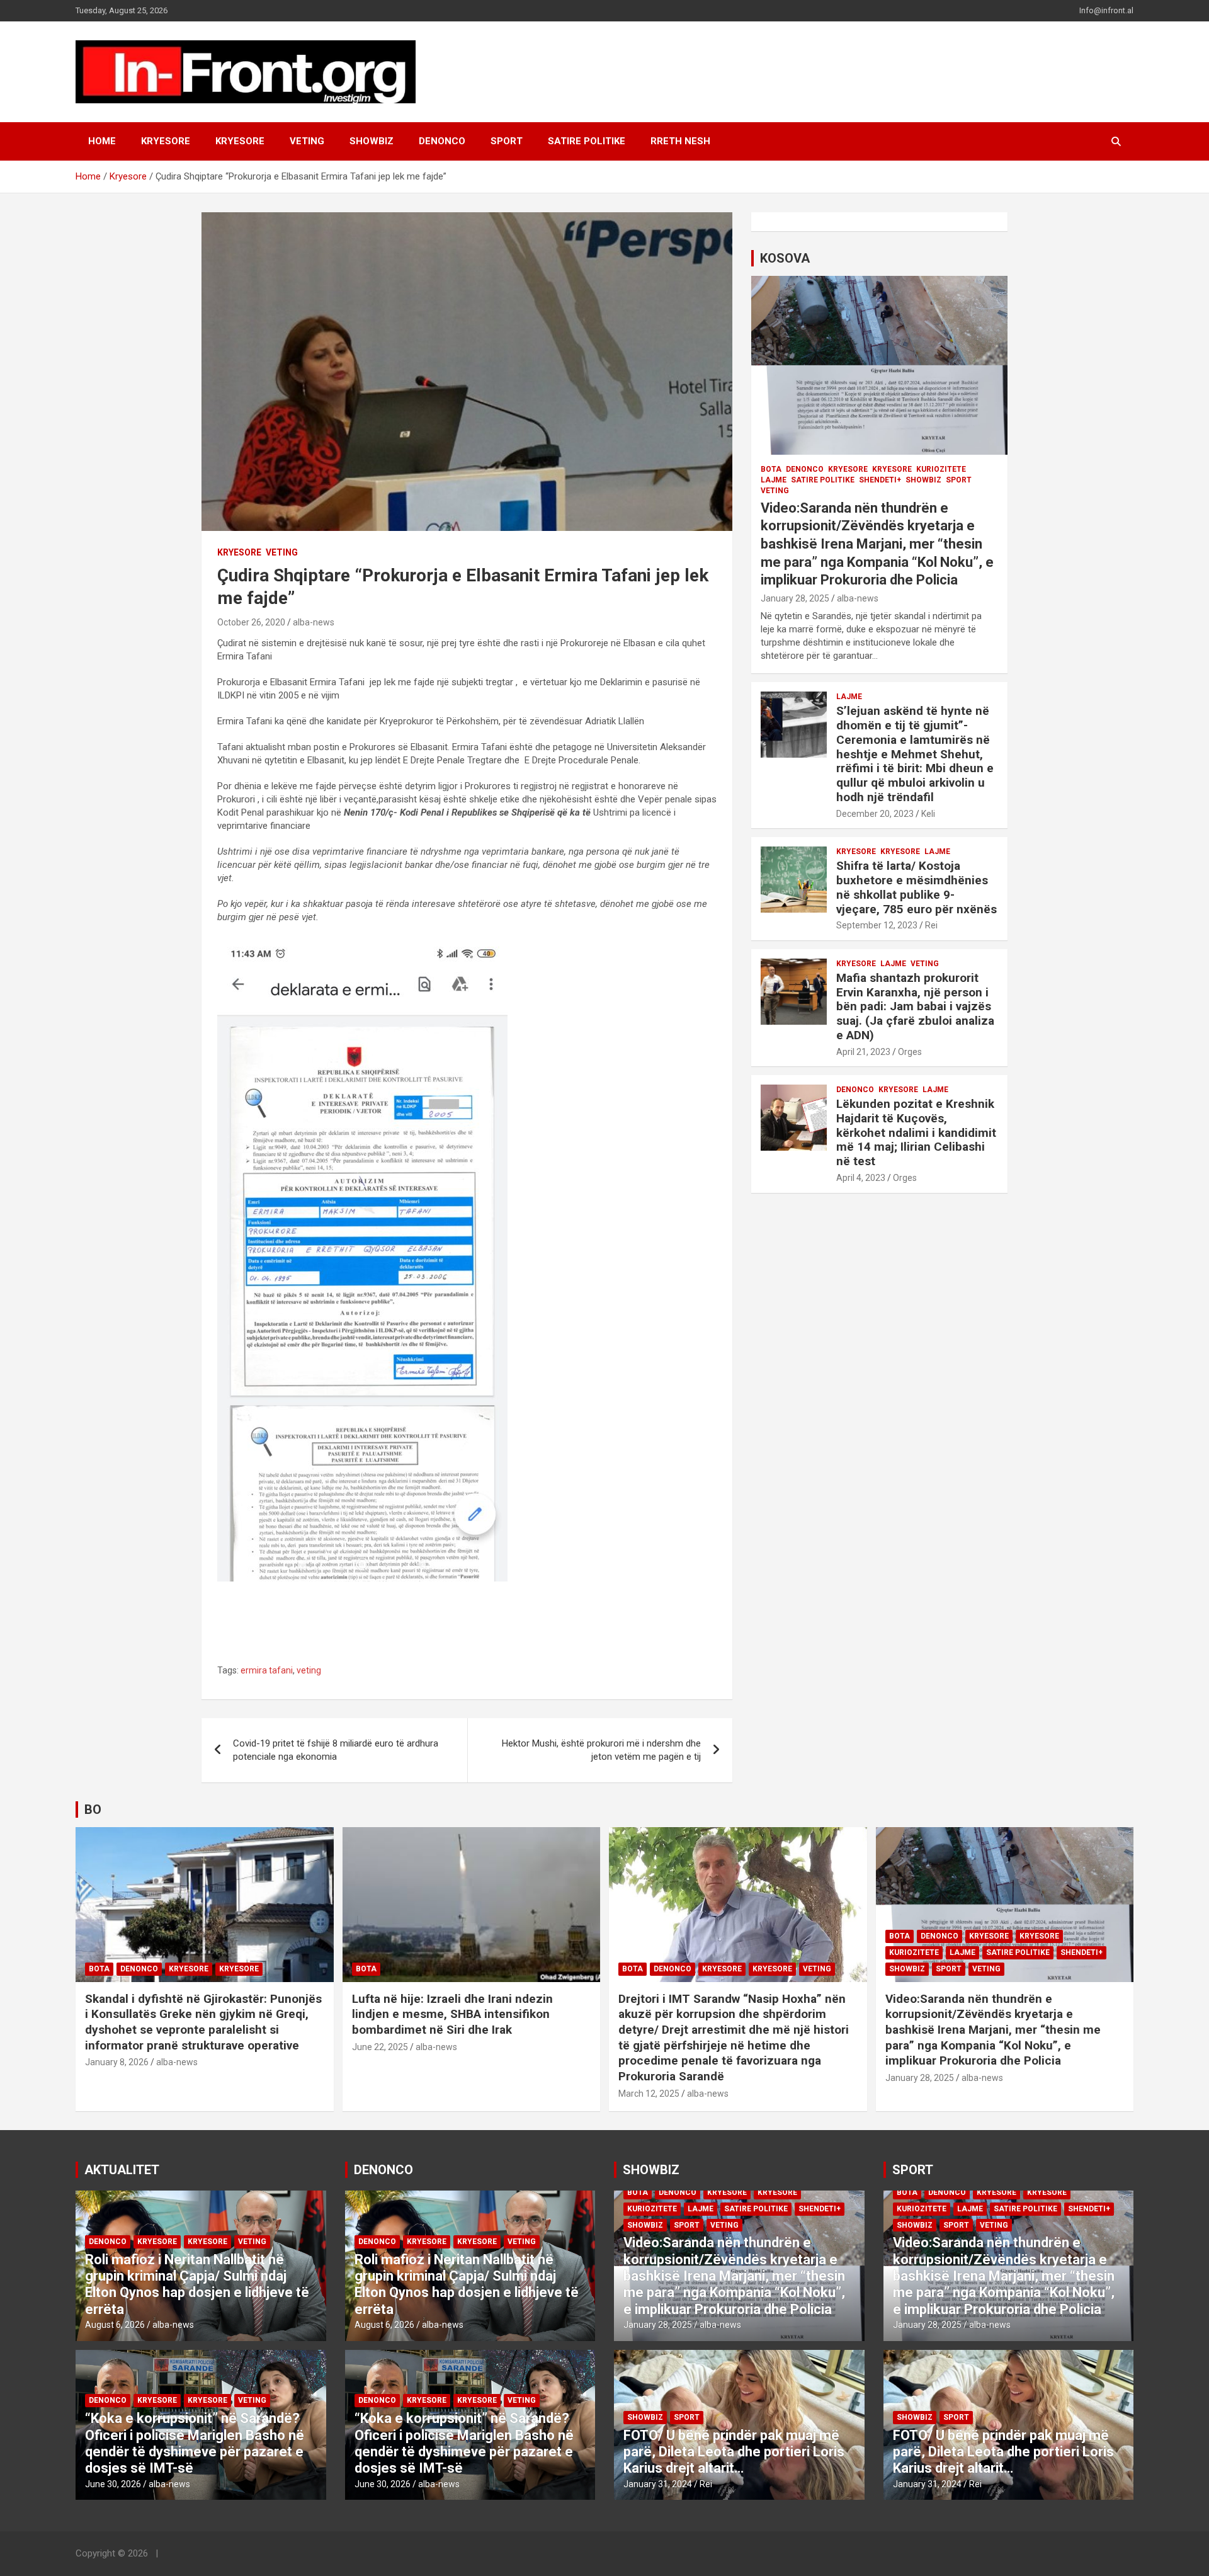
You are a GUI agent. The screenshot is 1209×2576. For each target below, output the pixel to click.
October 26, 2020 (251, 622)
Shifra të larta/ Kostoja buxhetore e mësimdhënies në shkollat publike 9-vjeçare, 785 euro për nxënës (917, 887)
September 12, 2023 (877, 925)
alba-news (314, 622)
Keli (928, 814)
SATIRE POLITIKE (587, 141)
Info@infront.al (1106, 10)
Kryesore (240, 141)
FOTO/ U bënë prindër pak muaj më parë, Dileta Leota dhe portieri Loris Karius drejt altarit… (734, 2452)
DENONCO (442, 141)
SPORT (507, 141)
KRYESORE (166, 141)
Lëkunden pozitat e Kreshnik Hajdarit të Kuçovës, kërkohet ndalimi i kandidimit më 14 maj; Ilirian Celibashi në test (916, 1132)
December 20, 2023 (875, 814)
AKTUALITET (122, 2170)
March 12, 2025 (649, 2094)
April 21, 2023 (863, 1052)
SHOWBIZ (372, 141)
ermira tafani (267, 1670)
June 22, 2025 (380, 2047)
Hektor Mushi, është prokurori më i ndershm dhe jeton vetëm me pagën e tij (601, 1750)
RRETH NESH (680, 141)
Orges (910, 1052)
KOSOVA (785, 258)
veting (309, 1670)
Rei (931, 925)
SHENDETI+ (880, 480)
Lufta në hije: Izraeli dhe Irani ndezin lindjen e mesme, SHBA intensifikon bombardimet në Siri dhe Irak (452, 2014)
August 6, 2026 (115, 2325)
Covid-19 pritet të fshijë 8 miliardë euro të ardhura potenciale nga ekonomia (336, 1750)
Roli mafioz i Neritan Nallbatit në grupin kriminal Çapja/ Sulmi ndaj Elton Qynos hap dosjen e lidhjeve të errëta (197, 2284)
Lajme (774, 480)
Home (102, 141)
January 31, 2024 (658, 2484)
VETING (307, 141)
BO (93, 1809)
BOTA (771, 469)
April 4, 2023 (861, 1178)
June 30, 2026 (113, 2484)
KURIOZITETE (941, 469)
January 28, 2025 (795, 598)
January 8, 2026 (117, 2062)
